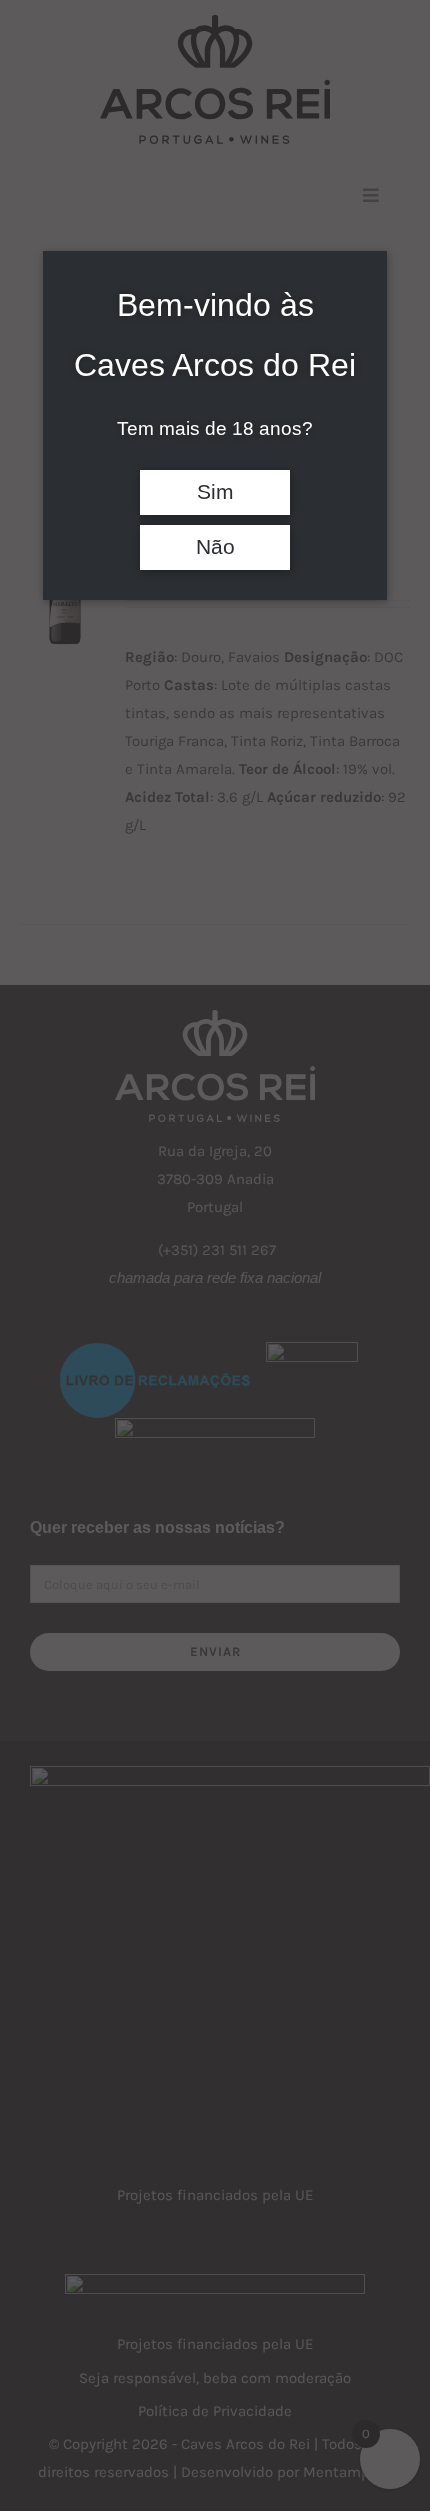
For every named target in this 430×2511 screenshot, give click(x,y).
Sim (215, 492)
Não (215, 547)
